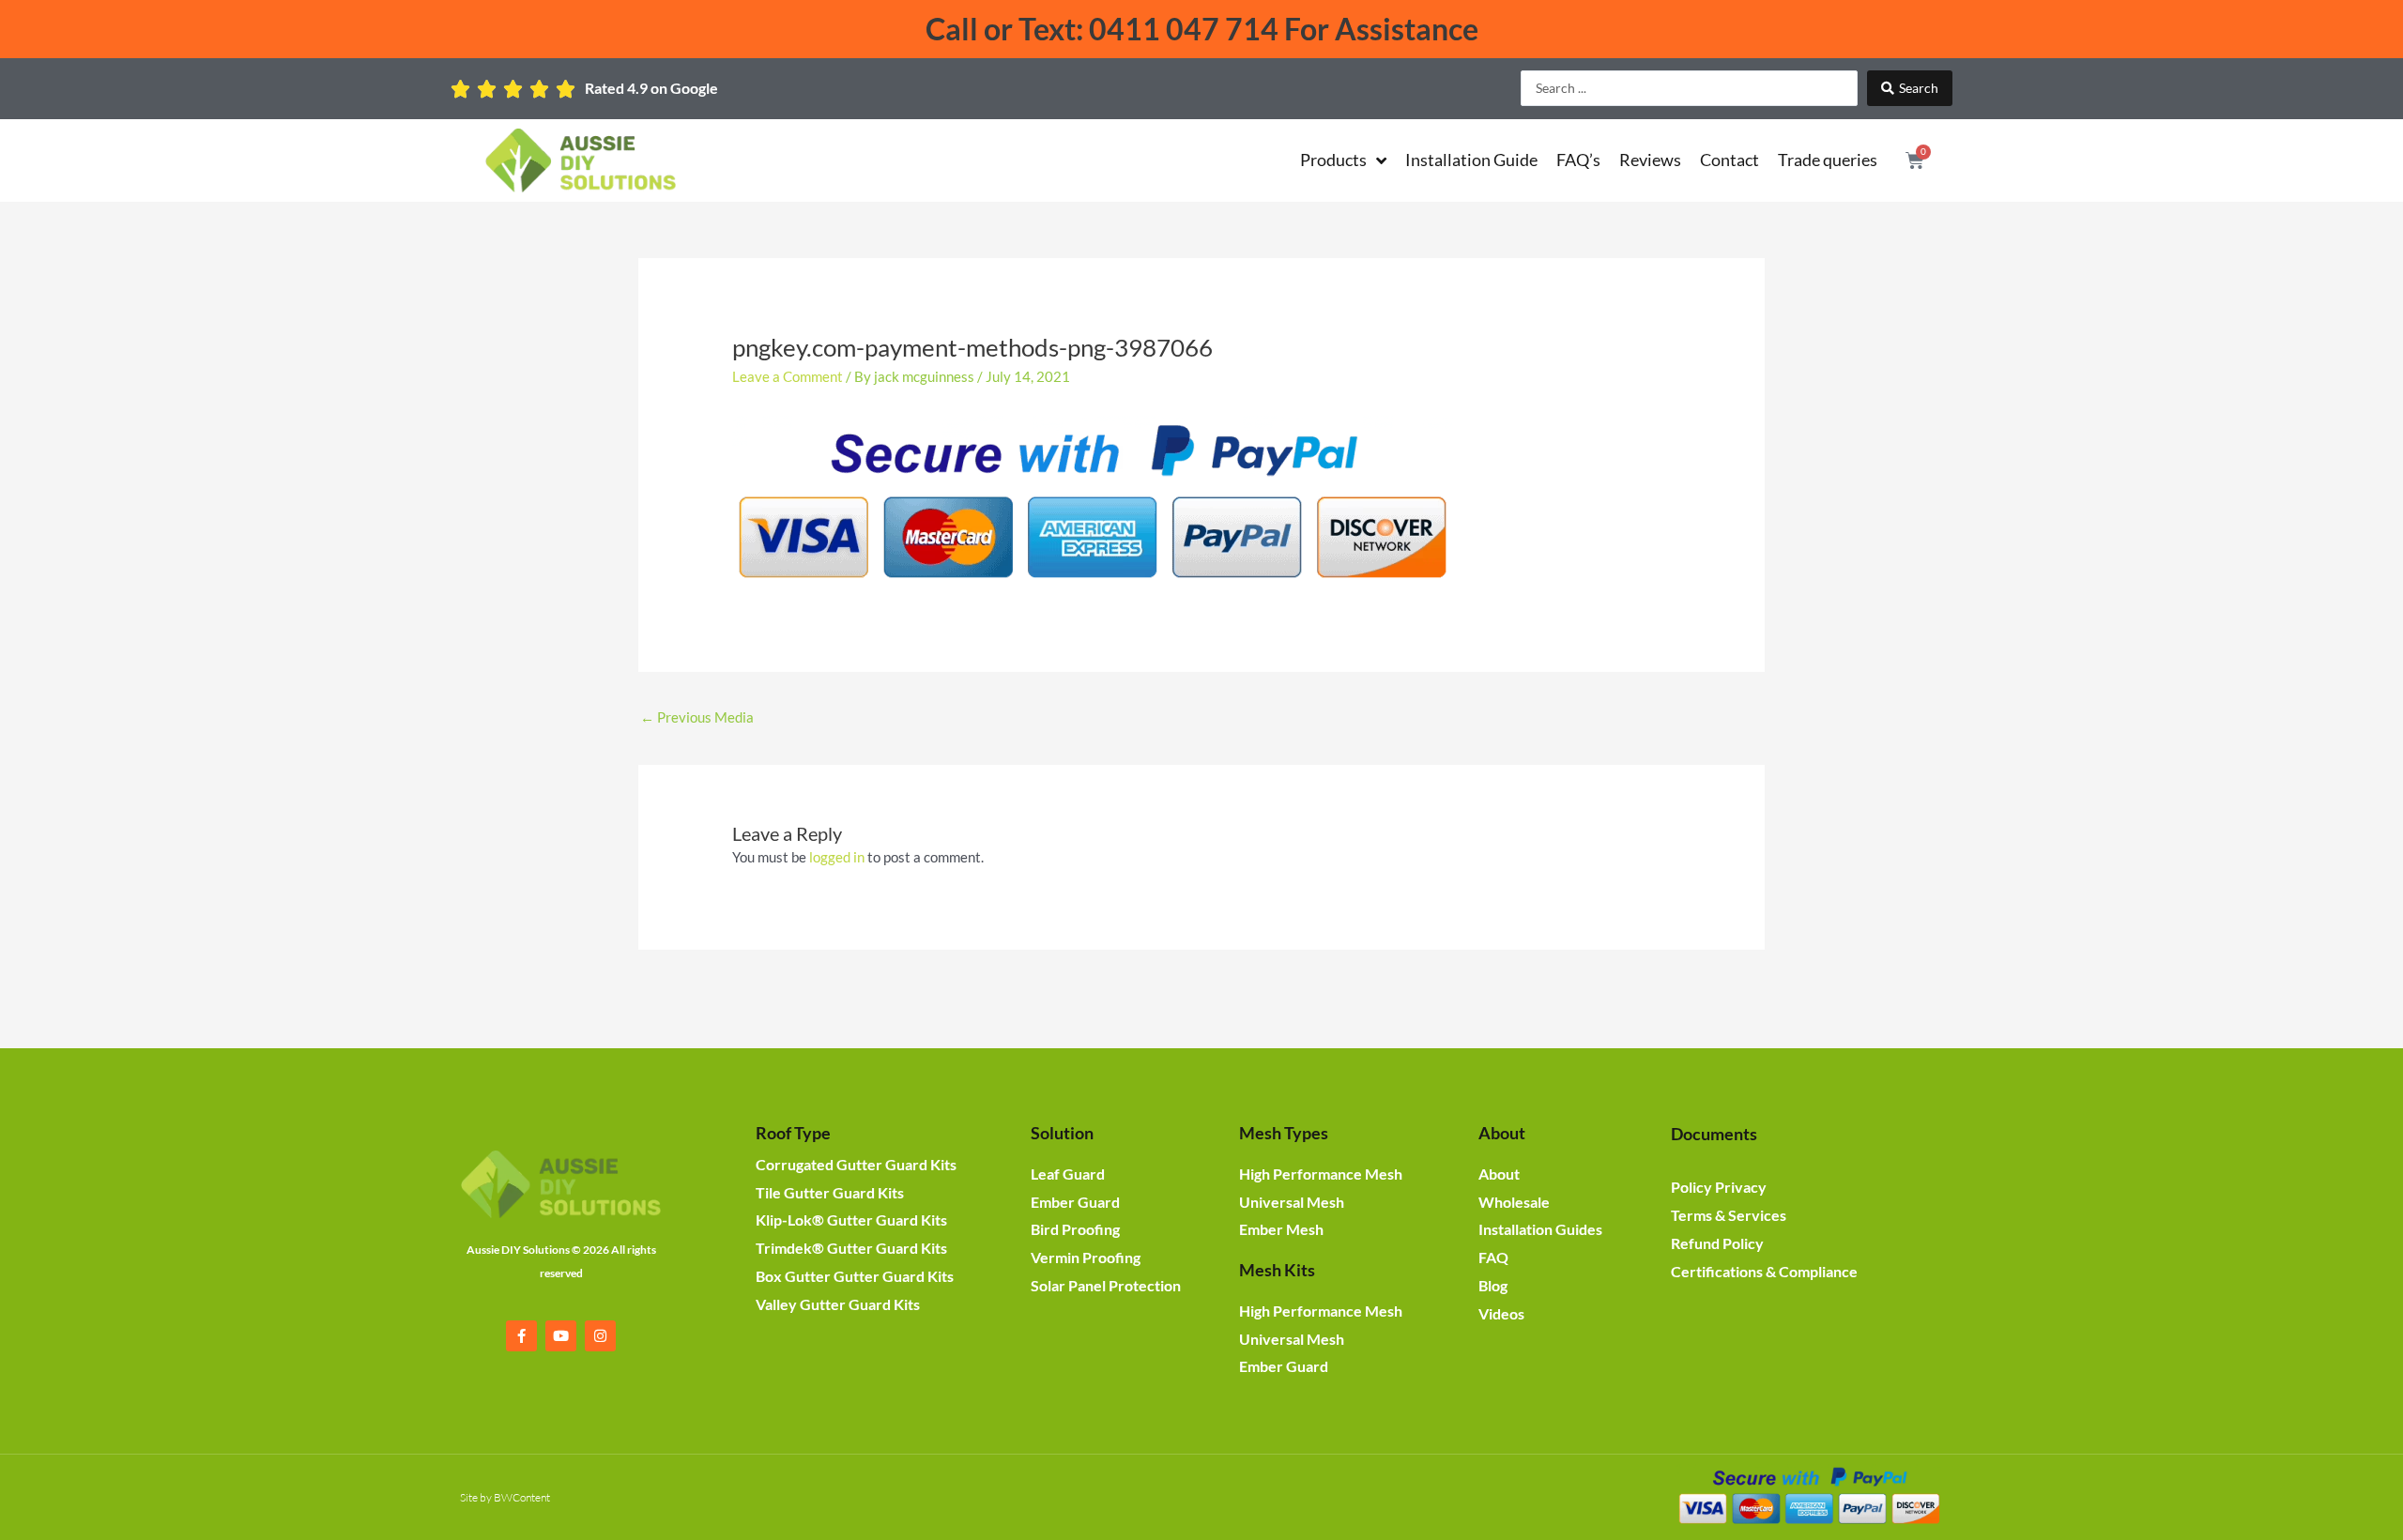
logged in (837, 857)
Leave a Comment (788, 376)
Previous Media (697, 717)
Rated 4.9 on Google (651, 88)
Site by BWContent (505, 1497)
